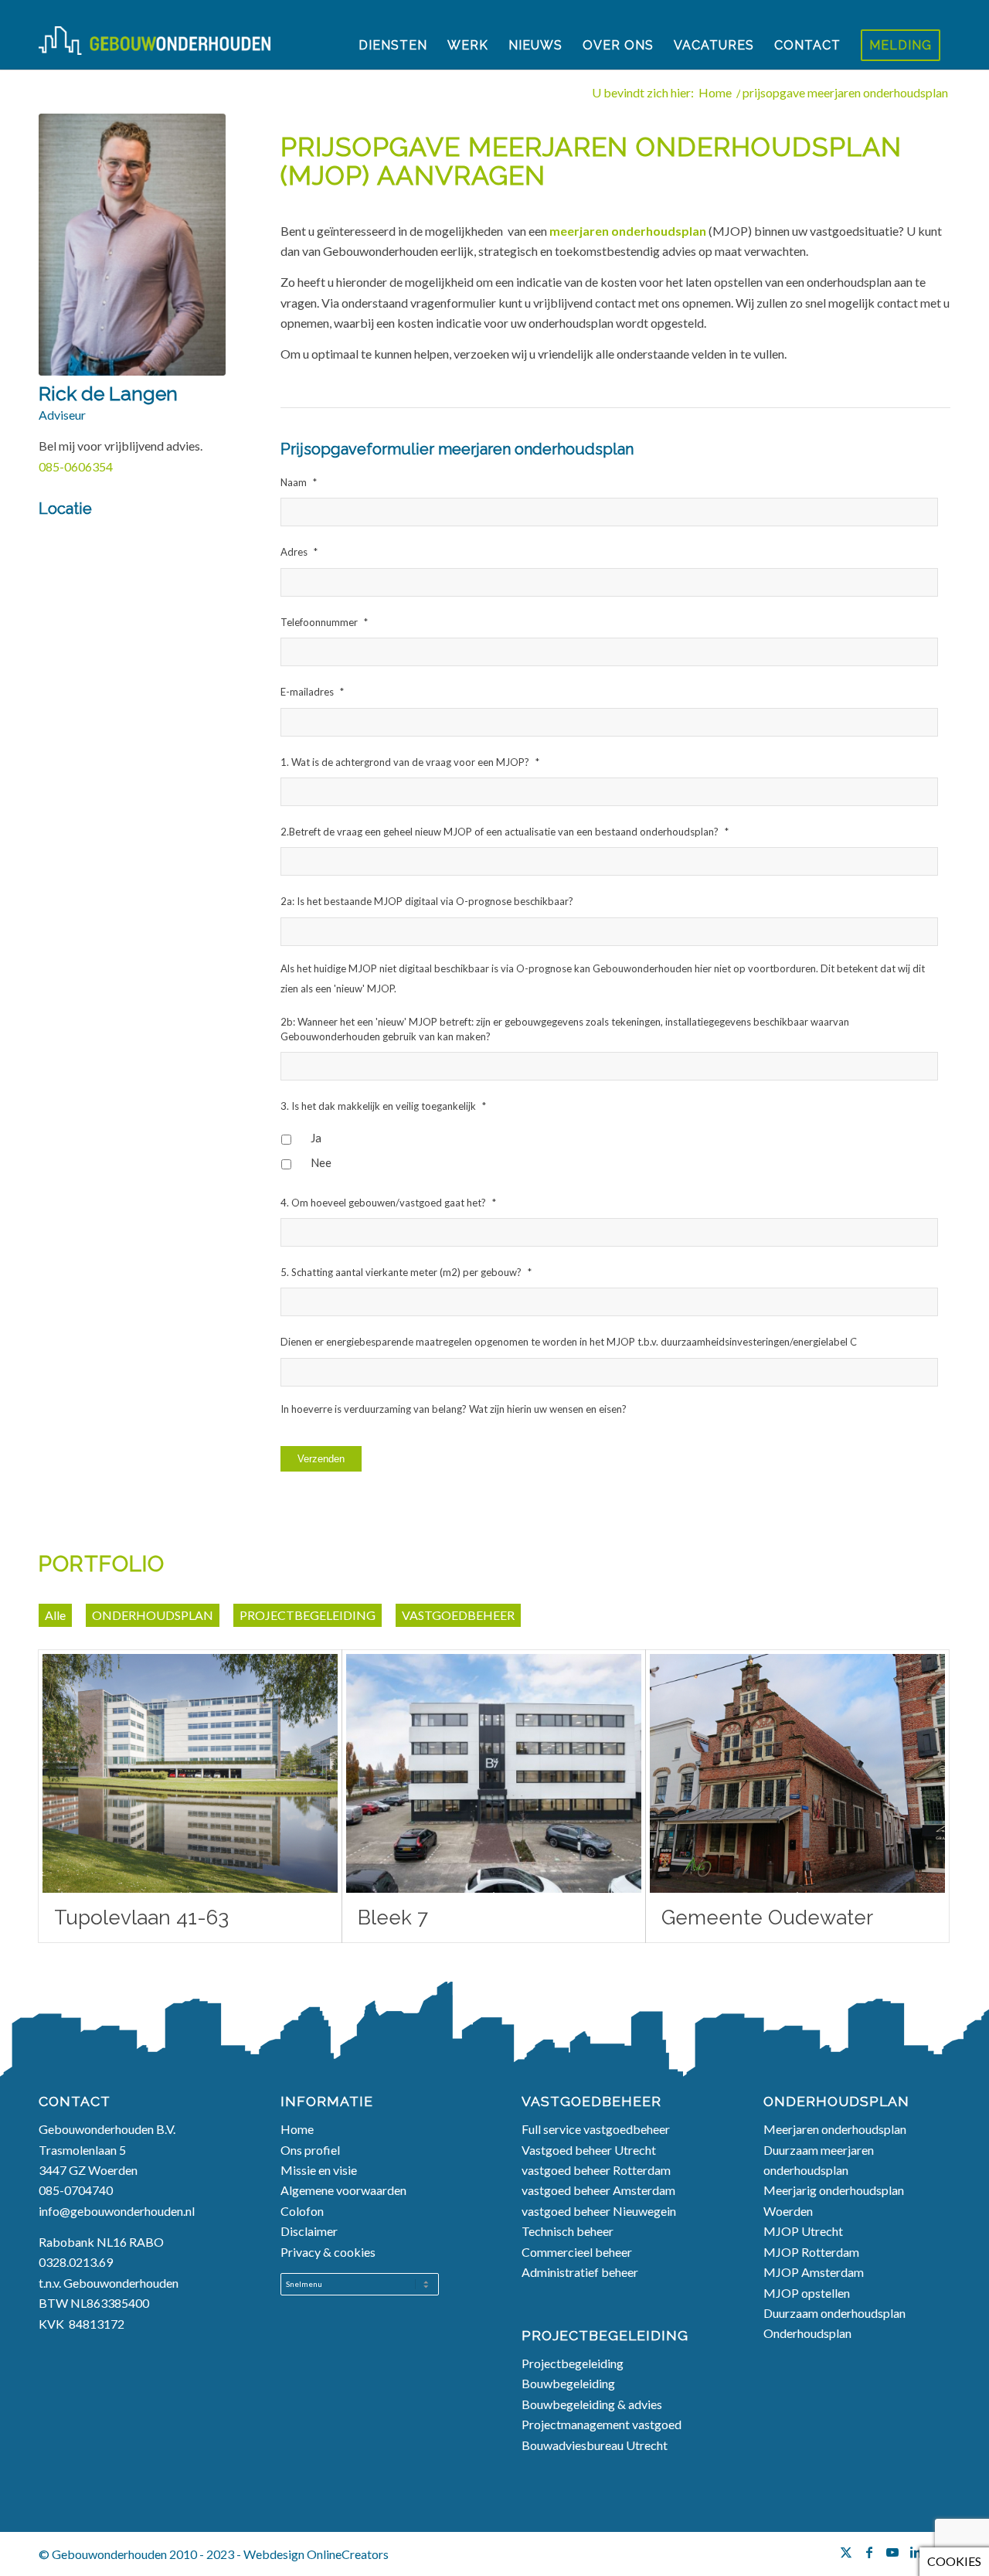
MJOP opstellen (808, 2293)
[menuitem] (393, 46)
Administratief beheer (581, 2272)
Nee (321, 1162)
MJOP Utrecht (803, 2231)
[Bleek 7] (494, 1773)
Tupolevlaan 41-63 (141, 1918)
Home (298, 2129)
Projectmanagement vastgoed (602, 2424)
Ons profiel (310, 2150)
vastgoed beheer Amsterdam (598, 2190)
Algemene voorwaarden (343, 2190)
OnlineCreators (348, 2554)
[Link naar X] (846, 2552)
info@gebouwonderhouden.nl (117, 2211)
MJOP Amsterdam (814, 2272)
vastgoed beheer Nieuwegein (599, 2211)
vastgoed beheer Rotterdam (596, 2170)
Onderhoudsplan (807, 2333)
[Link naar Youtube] (892, 2552)
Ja (316, 1138)
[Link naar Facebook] (869, 2552)
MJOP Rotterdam (811, 2252)
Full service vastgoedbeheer (597, 2129)
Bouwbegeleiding (568, 2383)
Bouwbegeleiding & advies (592, 2404)
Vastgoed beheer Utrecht (589, 2150)
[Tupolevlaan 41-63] (190, 1773)
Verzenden (321, 1459)
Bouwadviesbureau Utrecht (595, 2445)
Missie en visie (320, 2170)
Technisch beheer (569, 2231)
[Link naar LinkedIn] (916, 2552)
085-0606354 (76, 466)
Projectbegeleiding (573, 2363)
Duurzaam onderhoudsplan (836, 2313)
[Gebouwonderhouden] (155, 46)
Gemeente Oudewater (767, 1918)
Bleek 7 (393, 1918)
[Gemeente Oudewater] (797, 1773)
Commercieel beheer (578, 2252)
